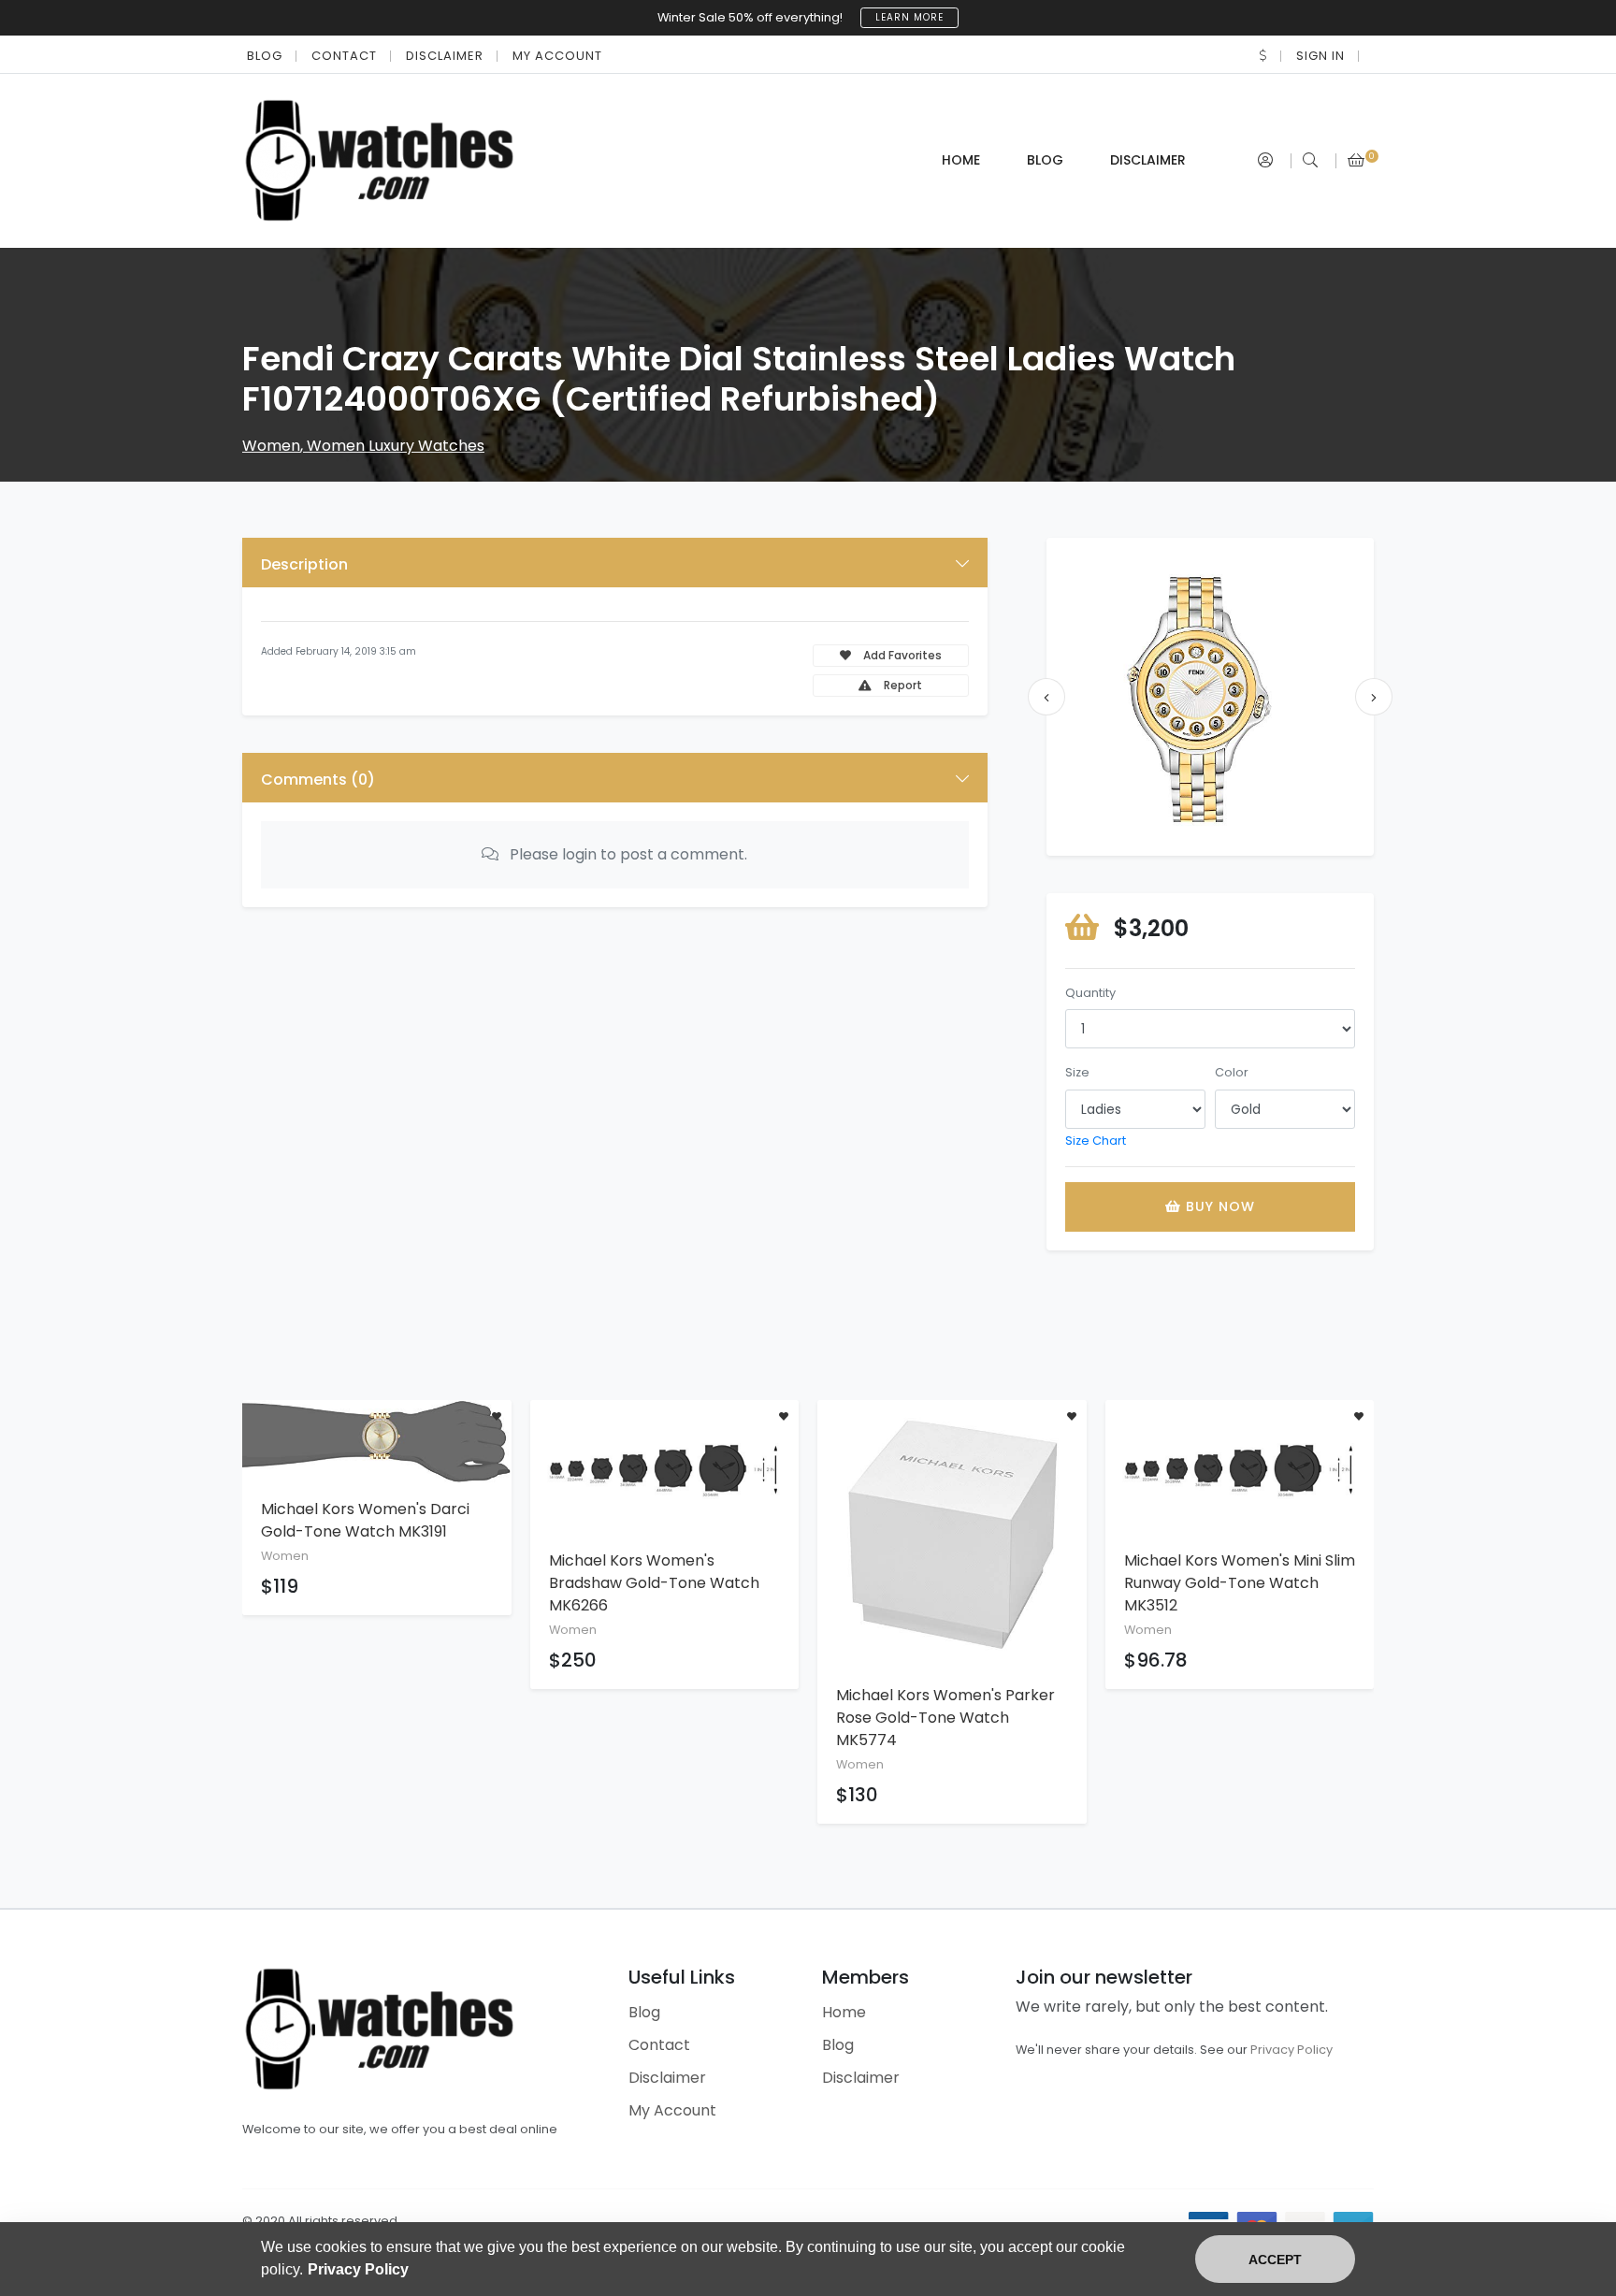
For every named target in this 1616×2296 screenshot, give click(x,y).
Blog (265, 56)
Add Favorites (901, 655)
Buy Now (1218, 1206)
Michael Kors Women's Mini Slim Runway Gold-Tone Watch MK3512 (1240, 1583)
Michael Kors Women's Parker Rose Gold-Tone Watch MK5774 (945, 1718)
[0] (1356, 160)
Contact (344, 56)
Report (902, 685)
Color (1232, 1072)
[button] (1263, 56)
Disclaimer (445, 56)
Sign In (1320, 56)
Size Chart (1096, 1141)
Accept (1275, 2260)
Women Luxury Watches (396, 446)
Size (1077, 1072)
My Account (557, 56)
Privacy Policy (1291, 2050)
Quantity (1090, 993)
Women (271, 446)
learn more (909, 17)
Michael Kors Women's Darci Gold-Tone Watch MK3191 (365, 1520)
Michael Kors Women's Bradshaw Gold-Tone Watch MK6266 (654, 1583)
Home (961, 160)
